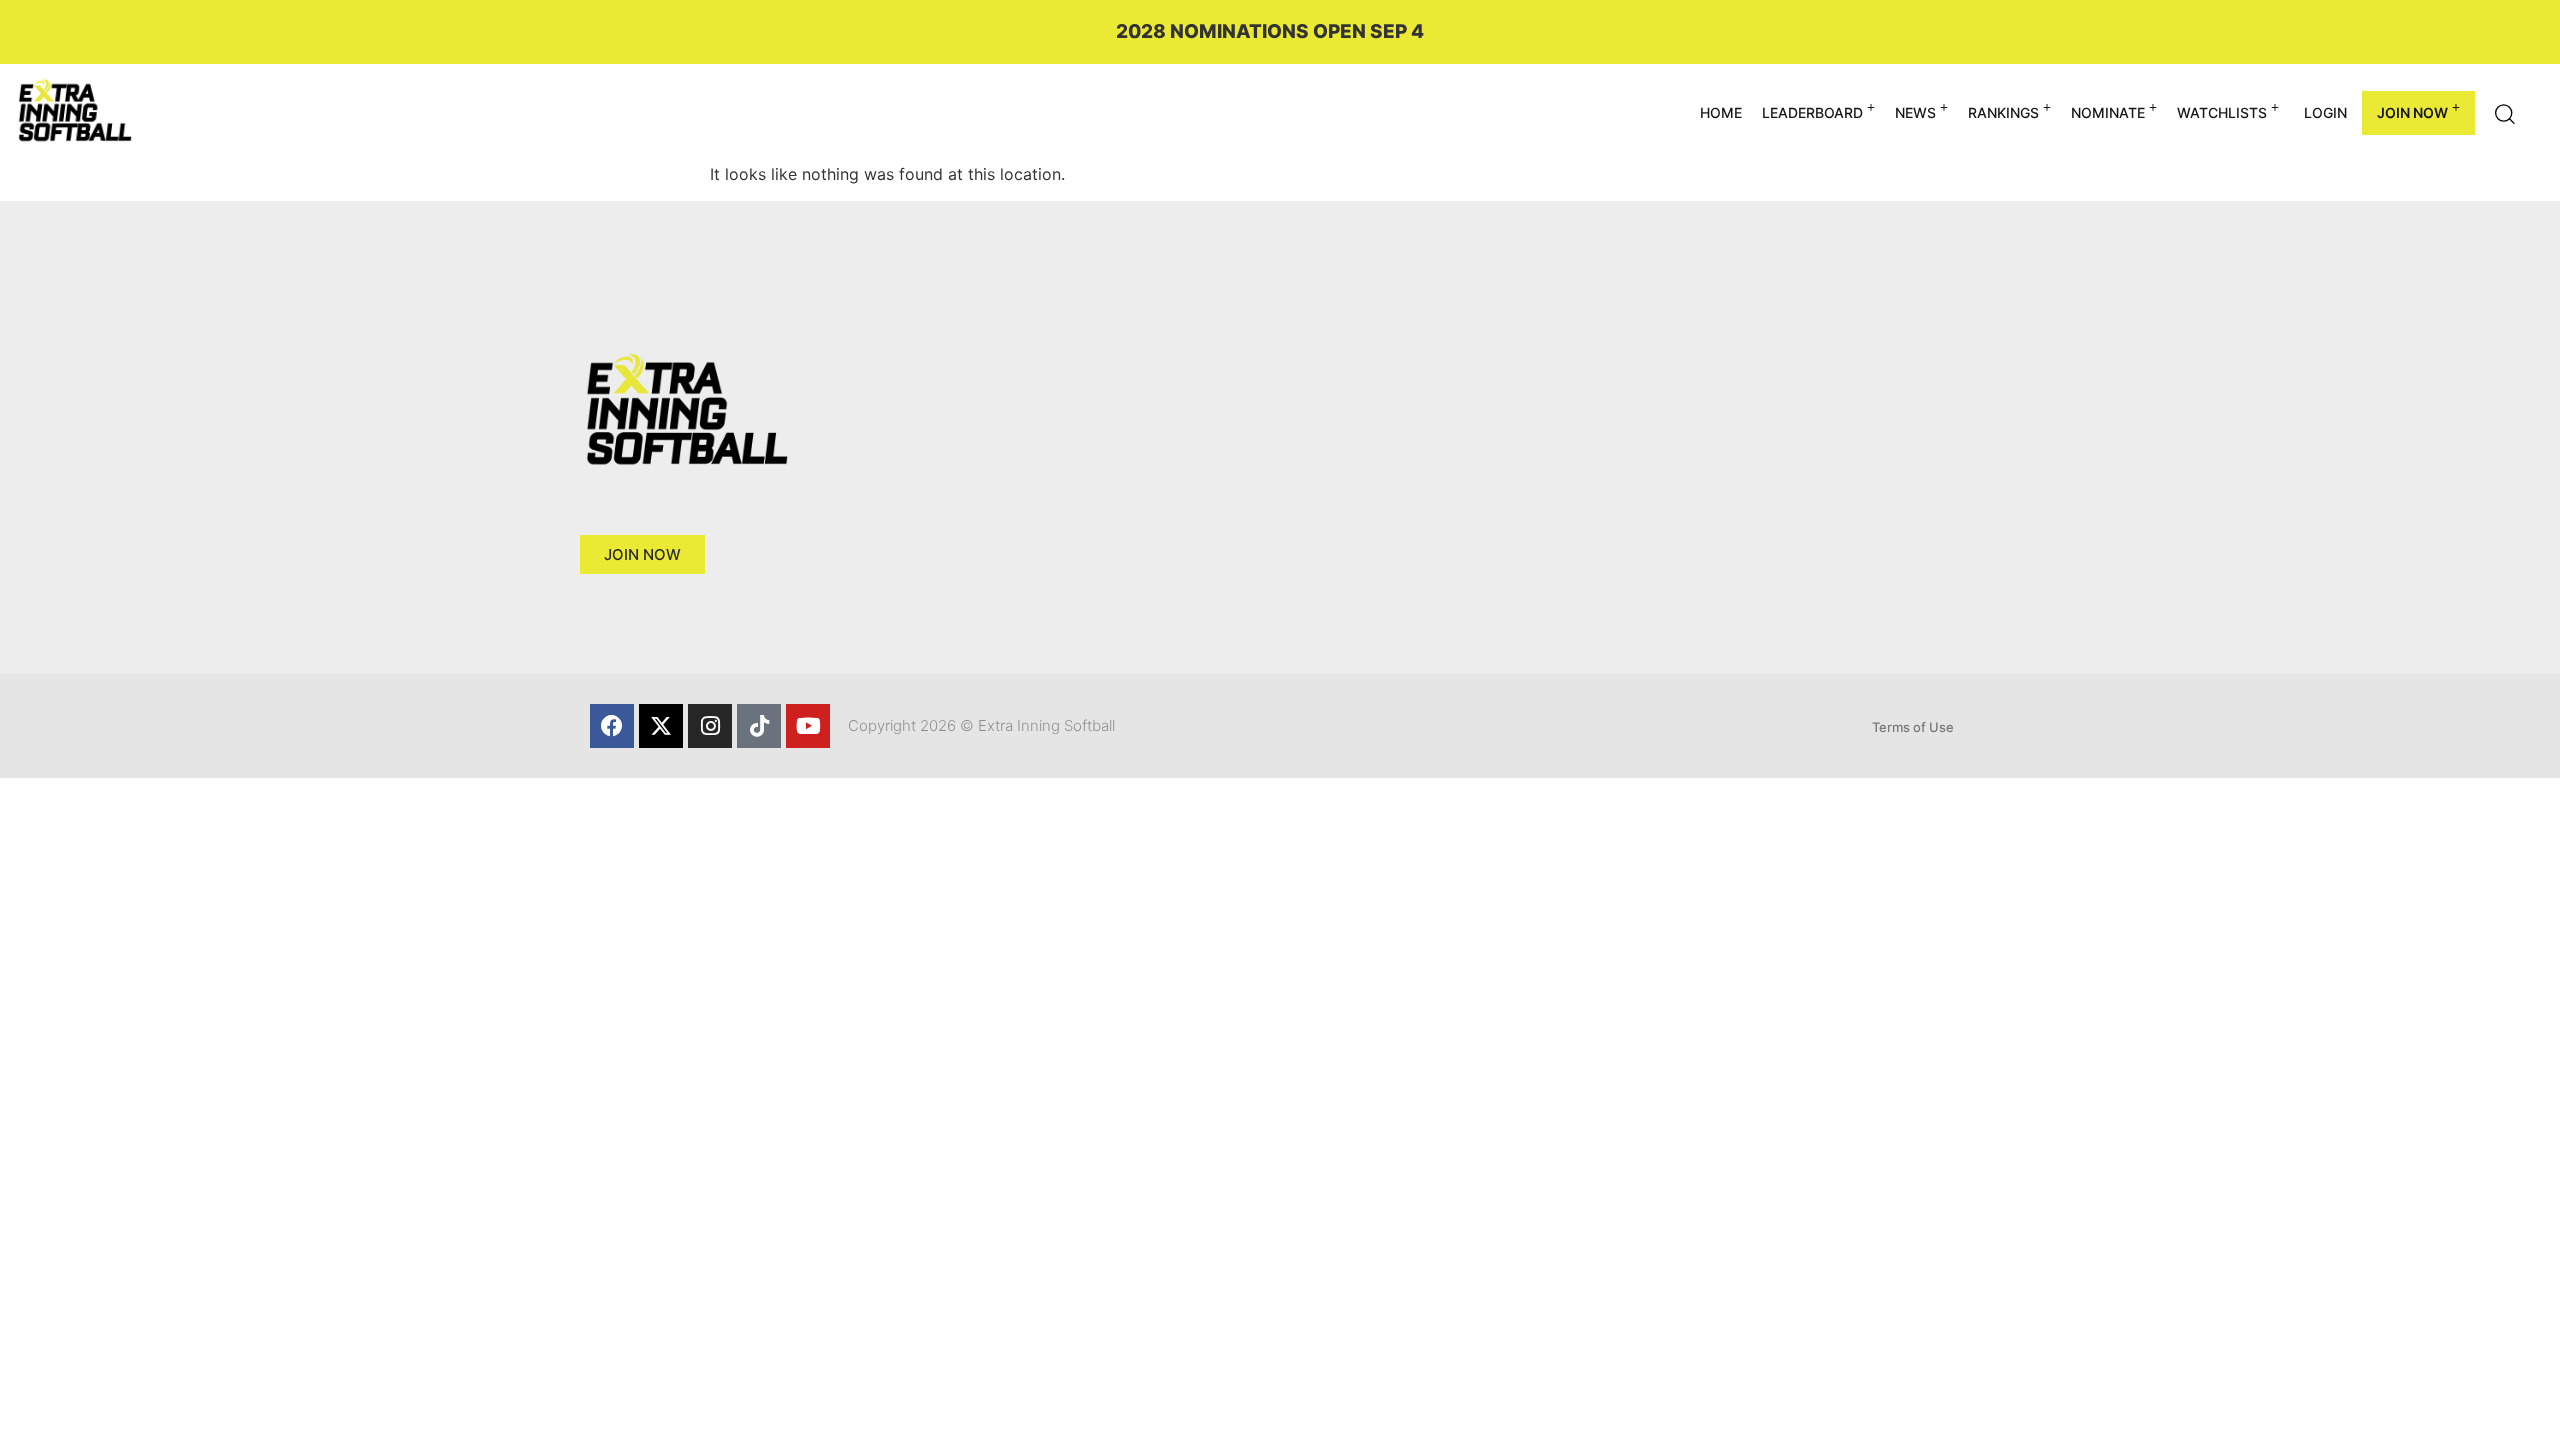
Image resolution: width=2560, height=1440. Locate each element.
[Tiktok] (759, 726)
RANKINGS (2003, 112)
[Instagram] (710, 726)
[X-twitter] (661, 726)
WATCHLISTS (2222, 112)
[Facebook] (612, 726)
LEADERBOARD (1812, 112)
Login (2325, 112)
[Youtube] (808, 726)
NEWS (1915, 112)
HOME (1721, 112)
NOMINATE (2108, 112)
